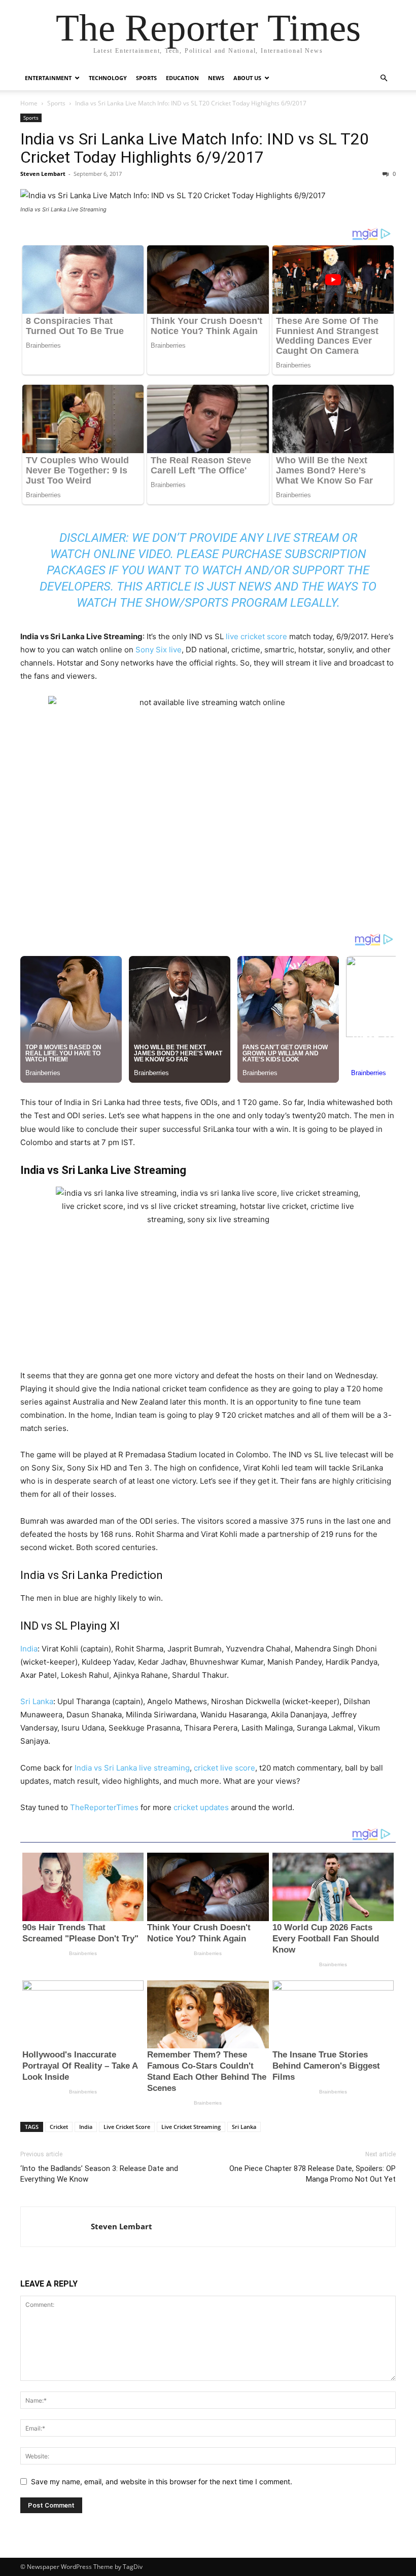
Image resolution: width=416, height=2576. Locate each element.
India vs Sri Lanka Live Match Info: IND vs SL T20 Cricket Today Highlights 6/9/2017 (195, 148)
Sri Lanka (37, 1701)
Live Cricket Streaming (191, 2127)
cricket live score (224, 1768)
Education (182, 78)
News (216, 78)
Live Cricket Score (127, 2127)
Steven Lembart (43, 174)
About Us (247, 78)
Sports (146, 78)
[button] (384, 78)
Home (29, 103)
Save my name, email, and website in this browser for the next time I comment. (162, 2481)
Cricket (59, 2127)
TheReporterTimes (105, 1807)
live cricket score (256, 636)
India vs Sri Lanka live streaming (132, 1768)
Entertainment (48, 78)
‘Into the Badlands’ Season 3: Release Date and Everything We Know (99, 2174)
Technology (108, 78)
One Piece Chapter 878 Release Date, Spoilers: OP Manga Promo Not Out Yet (313, 2174)
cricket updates (200, 1807)
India (29, 1649)
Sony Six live (159, 650)
